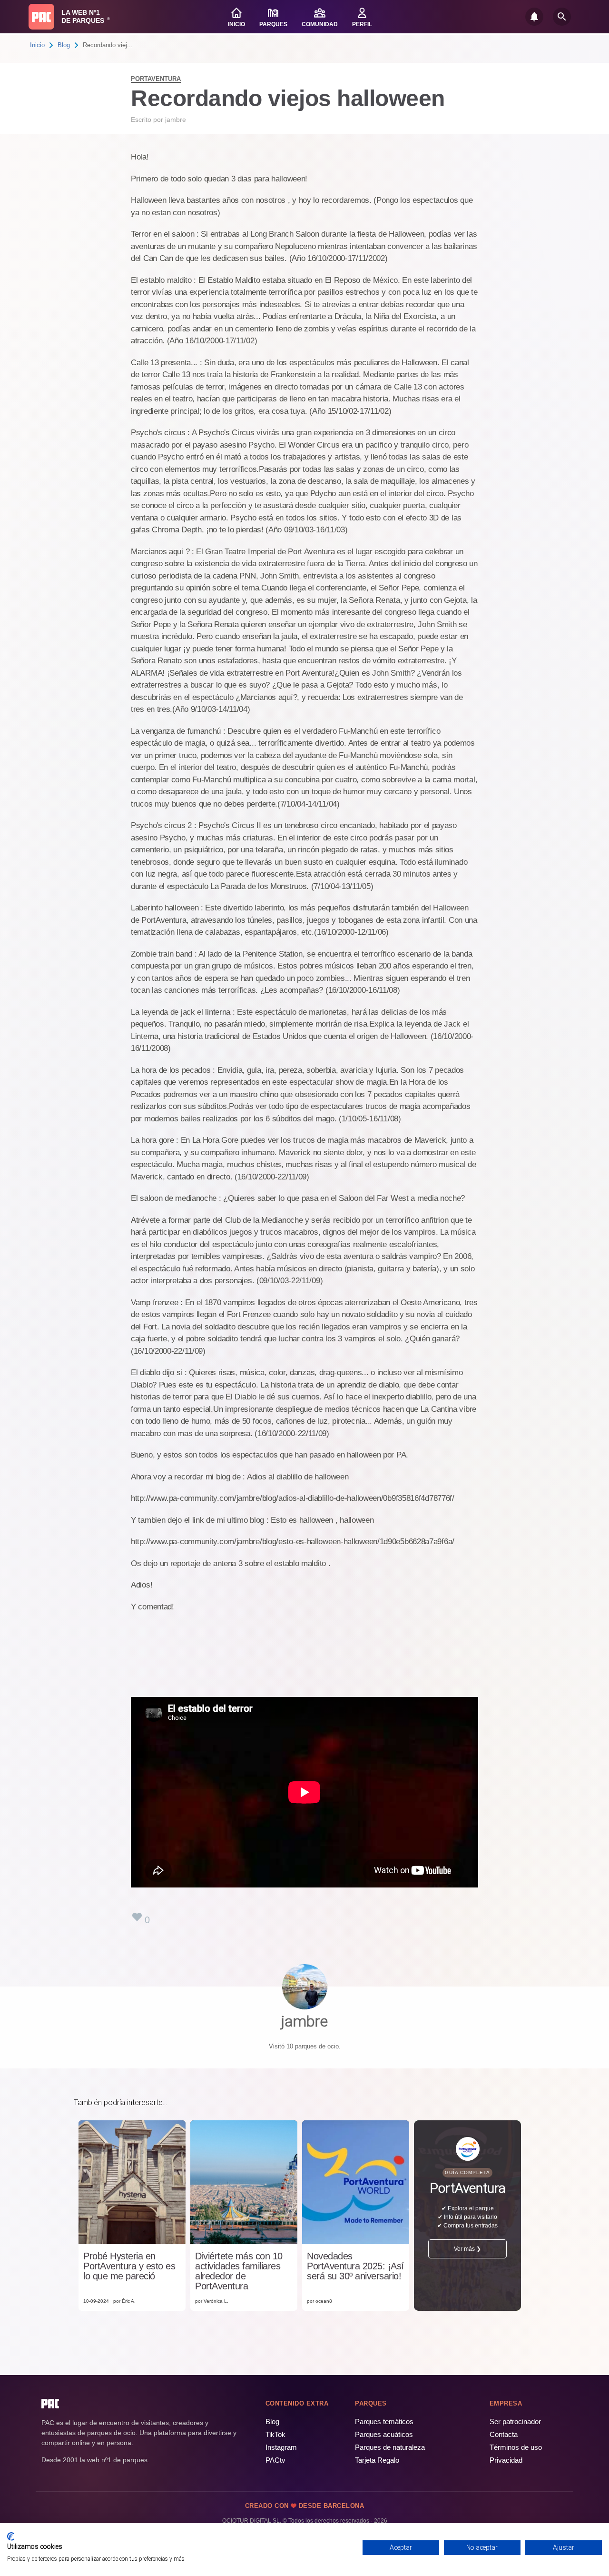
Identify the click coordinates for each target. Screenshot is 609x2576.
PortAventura (156, 79)
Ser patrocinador (515, 2421)
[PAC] (41, 17)
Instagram (281, 2447)
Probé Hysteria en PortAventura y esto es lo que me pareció (129, 2266)
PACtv (275, 2460)
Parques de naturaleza (390, 2447)
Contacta (504, 2434)
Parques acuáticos (384, 2434)
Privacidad (506, 2460)
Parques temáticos (384, 2421)
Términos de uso (516, 2447)
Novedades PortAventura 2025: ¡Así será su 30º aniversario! (355, 2266)
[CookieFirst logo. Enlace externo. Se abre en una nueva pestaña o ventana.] (11, 2536)
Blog (64, 45)
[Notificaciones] (534, 17)
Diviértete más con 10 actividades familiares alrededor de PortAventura (239, 2271)
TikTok (275, 2434)
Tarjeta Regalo (377, 2460)
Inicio (37, 45)
